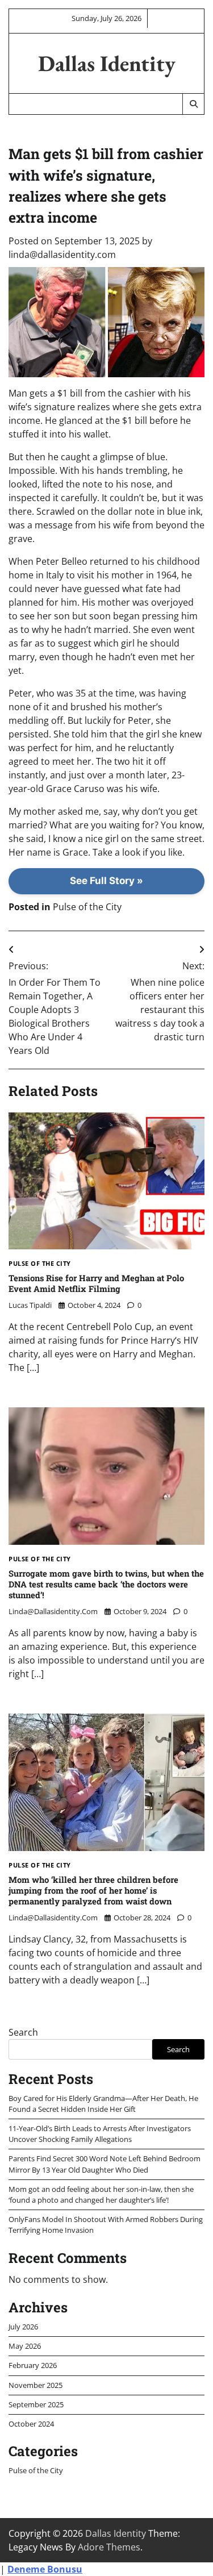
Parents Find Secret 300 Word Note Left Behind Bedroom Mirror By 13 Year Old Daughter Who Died (105, 2164)
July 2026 (23, 2327)
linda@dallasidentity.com (62, 255)
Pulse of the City (87, 907)
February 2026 (33, 2365)
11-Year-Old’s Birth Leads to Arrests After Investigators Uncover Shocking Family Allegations (100, 2134)
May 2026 (25, 2346)
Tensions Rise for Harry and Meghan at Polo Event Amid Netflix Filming (96, 1283)
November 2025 (35, 2385)
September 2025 (36, 2404)
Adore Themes (109, 2547)
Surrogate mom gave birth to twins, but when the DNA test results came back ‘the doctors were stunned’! (106, 1584)
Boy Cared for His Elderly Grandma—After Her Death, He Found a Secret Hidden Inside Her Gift (103, 2104)
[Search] (193, 104)
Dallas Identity (107, 63)
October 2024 (31, 2424)
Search (23, 2032)
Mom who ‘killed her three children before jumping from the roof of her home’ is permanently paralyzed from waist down (93, 1890)
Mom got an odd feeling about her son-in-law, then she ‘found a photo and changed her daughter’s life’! (101, 2194)
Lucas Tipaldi (30, 1305)
